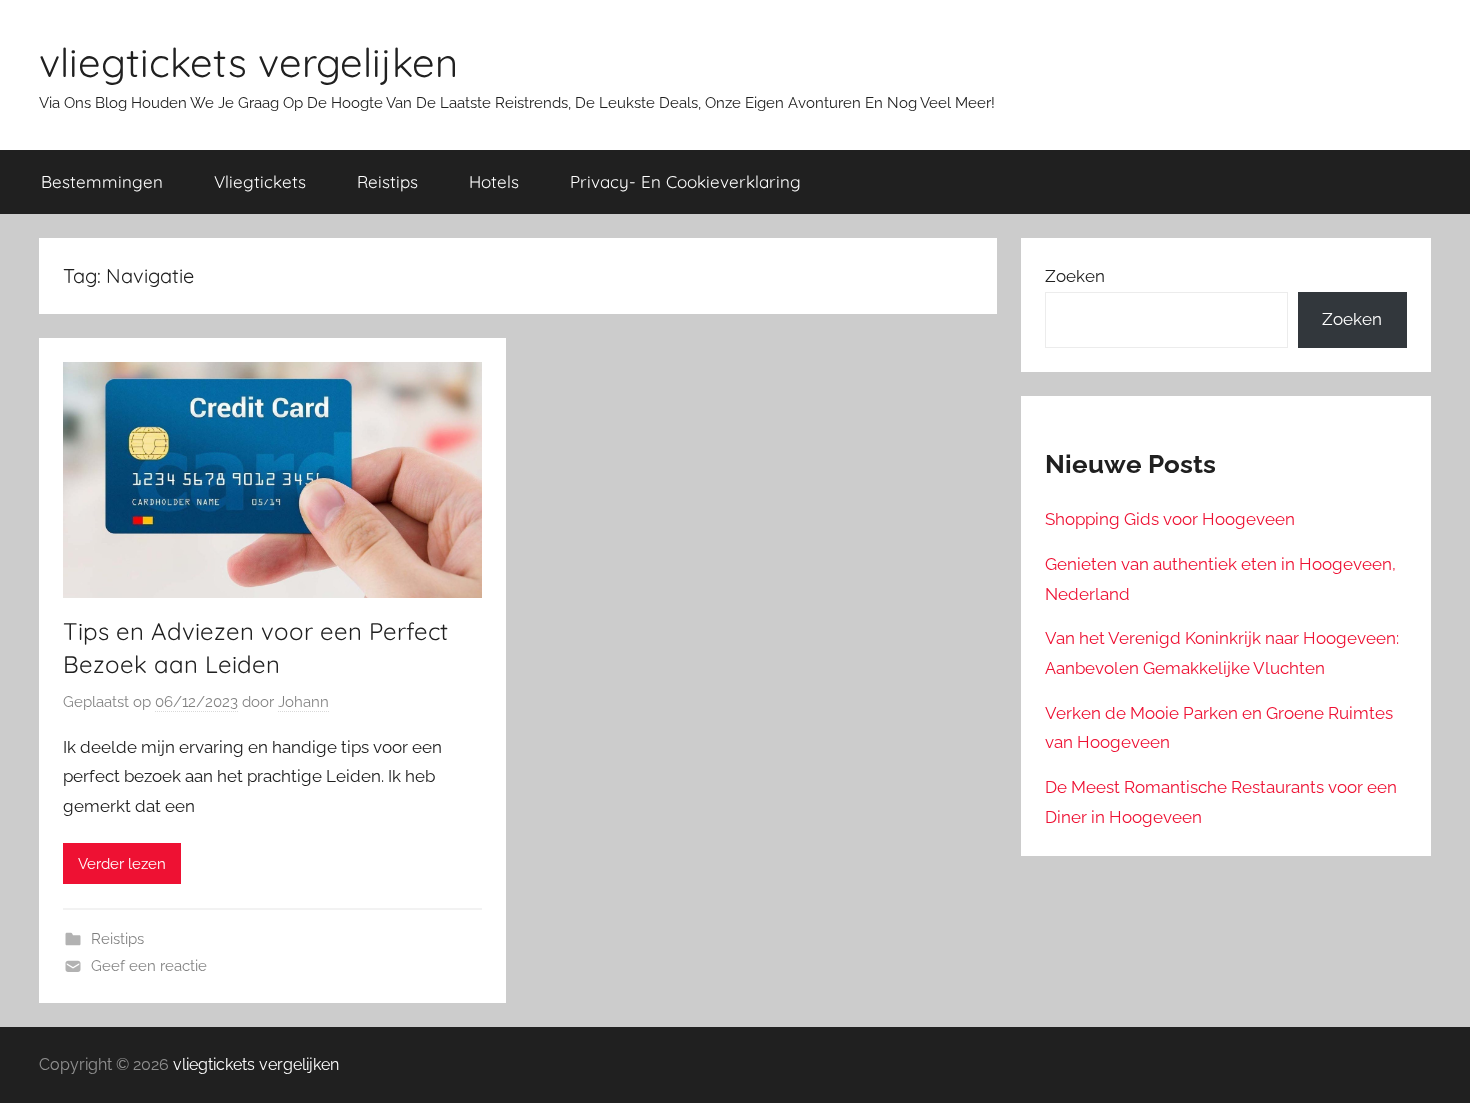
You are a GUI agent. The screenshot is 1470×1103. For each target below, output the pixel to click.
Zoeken (1075, 276)
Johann (303, 702)
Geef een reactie (149, 966)
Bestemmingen (102, 181)
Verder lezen (122, 864)
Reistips (387, 181)
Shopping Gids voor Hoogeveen (1170, 519)
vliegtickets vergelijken (248, 62)
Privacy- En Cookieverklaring (685, 181)
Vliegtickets (260, 181)
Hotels (494, 181)
